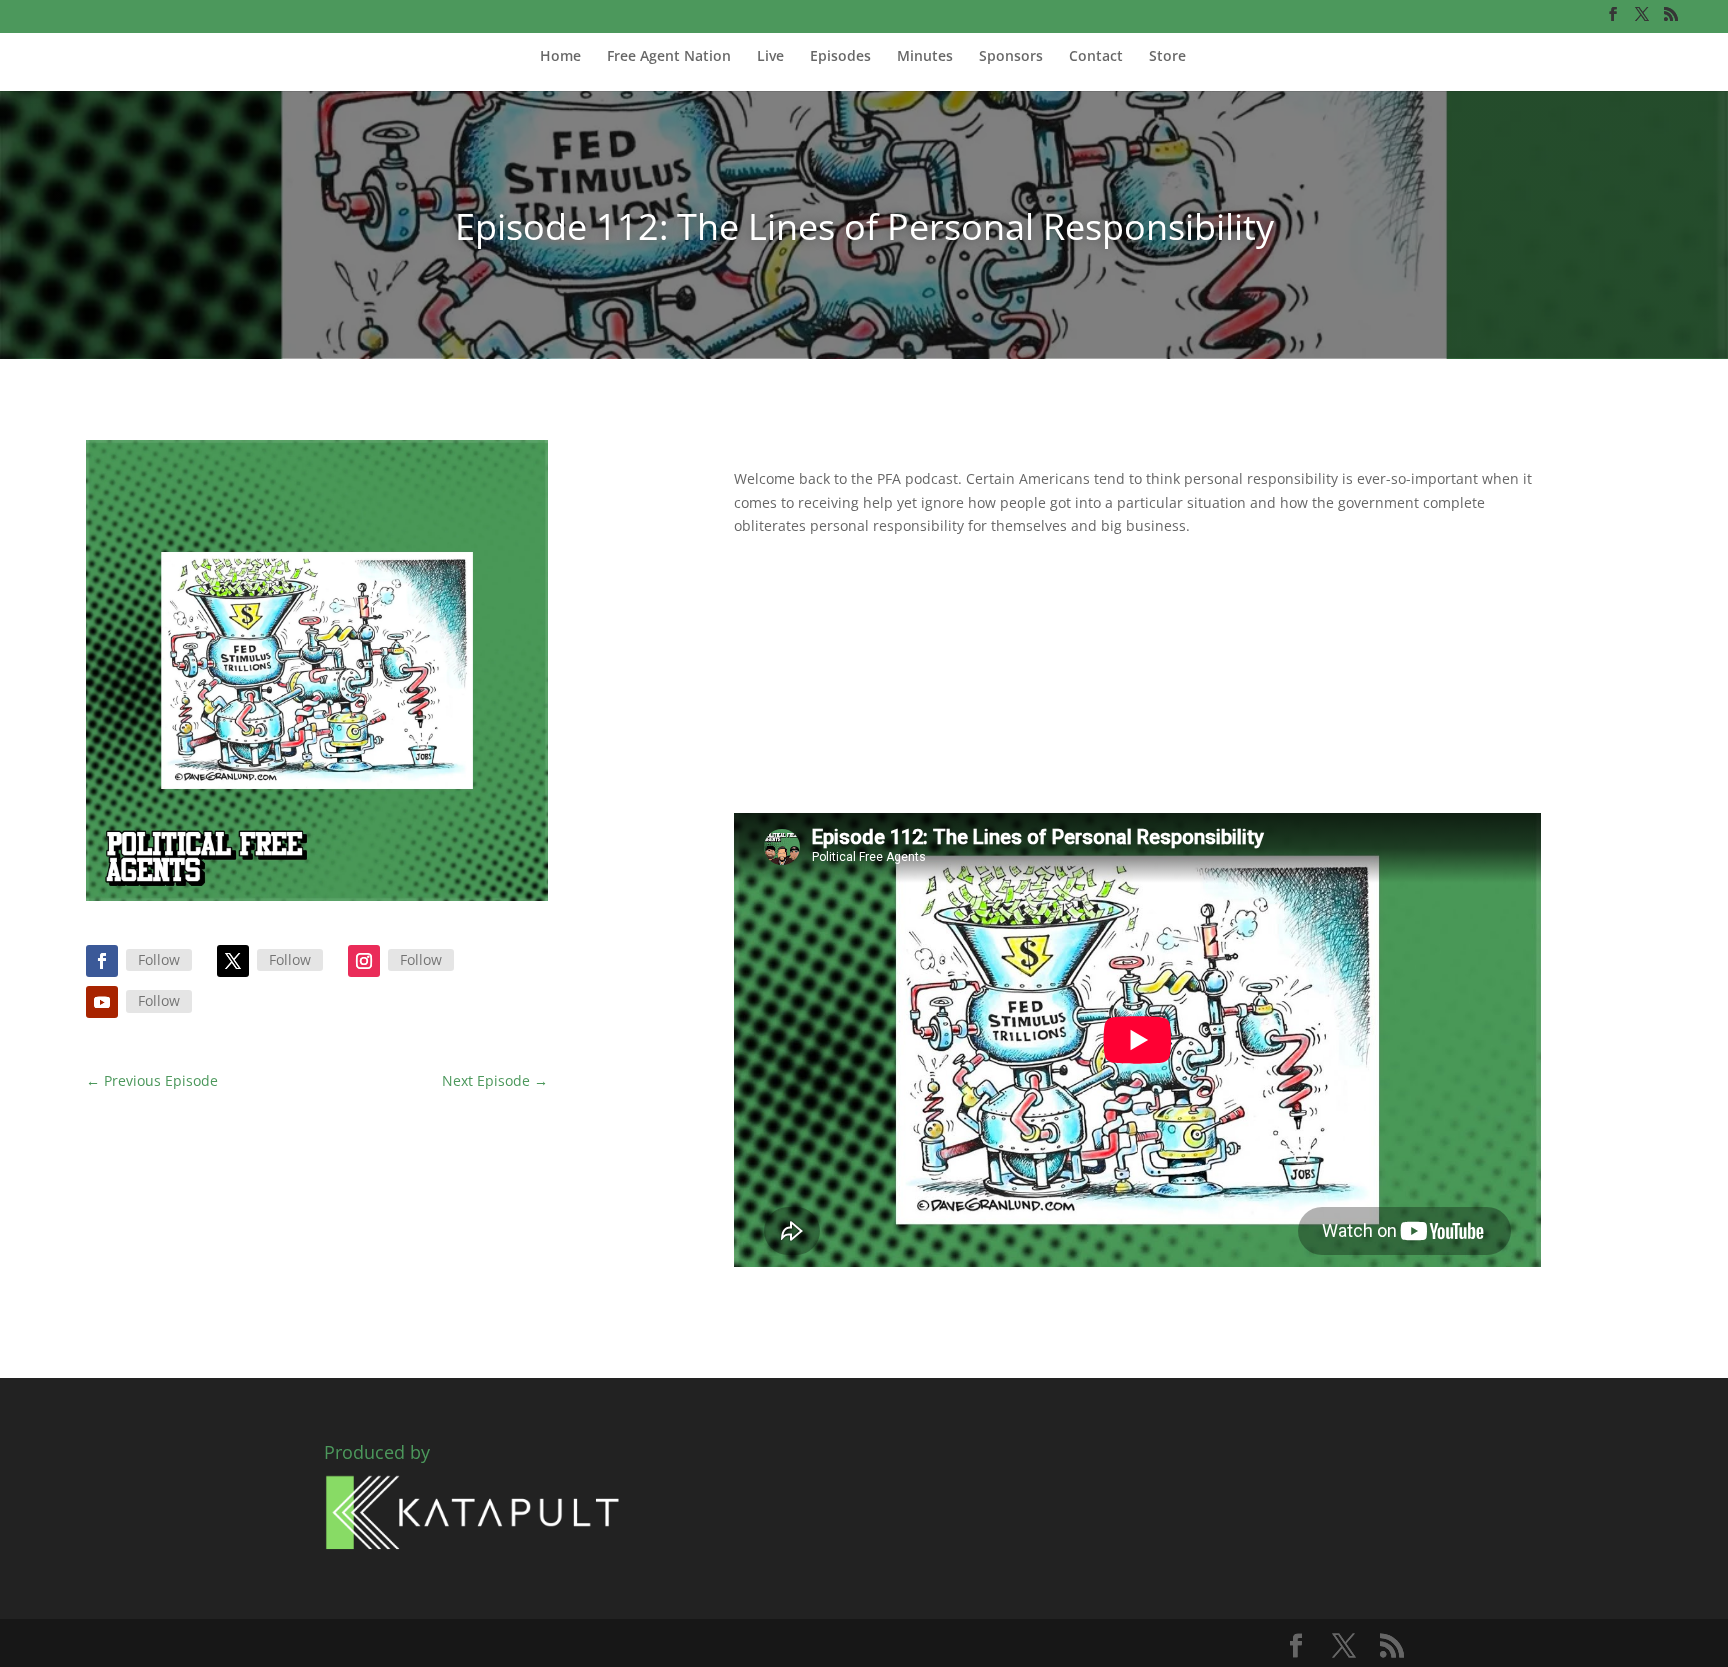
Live (770, 57)
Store (1167, 57)
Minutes (925, 57)
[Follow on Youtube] (102, 1002)
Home (560, 57)
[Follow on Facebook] (102, 961)
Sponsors (1011, 57)
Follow (159, 959)
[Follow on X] (233, 961)
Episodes (840, 57)
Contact (1096, 57)
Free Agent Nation (669, 57)
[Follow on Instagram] (364, 961)
